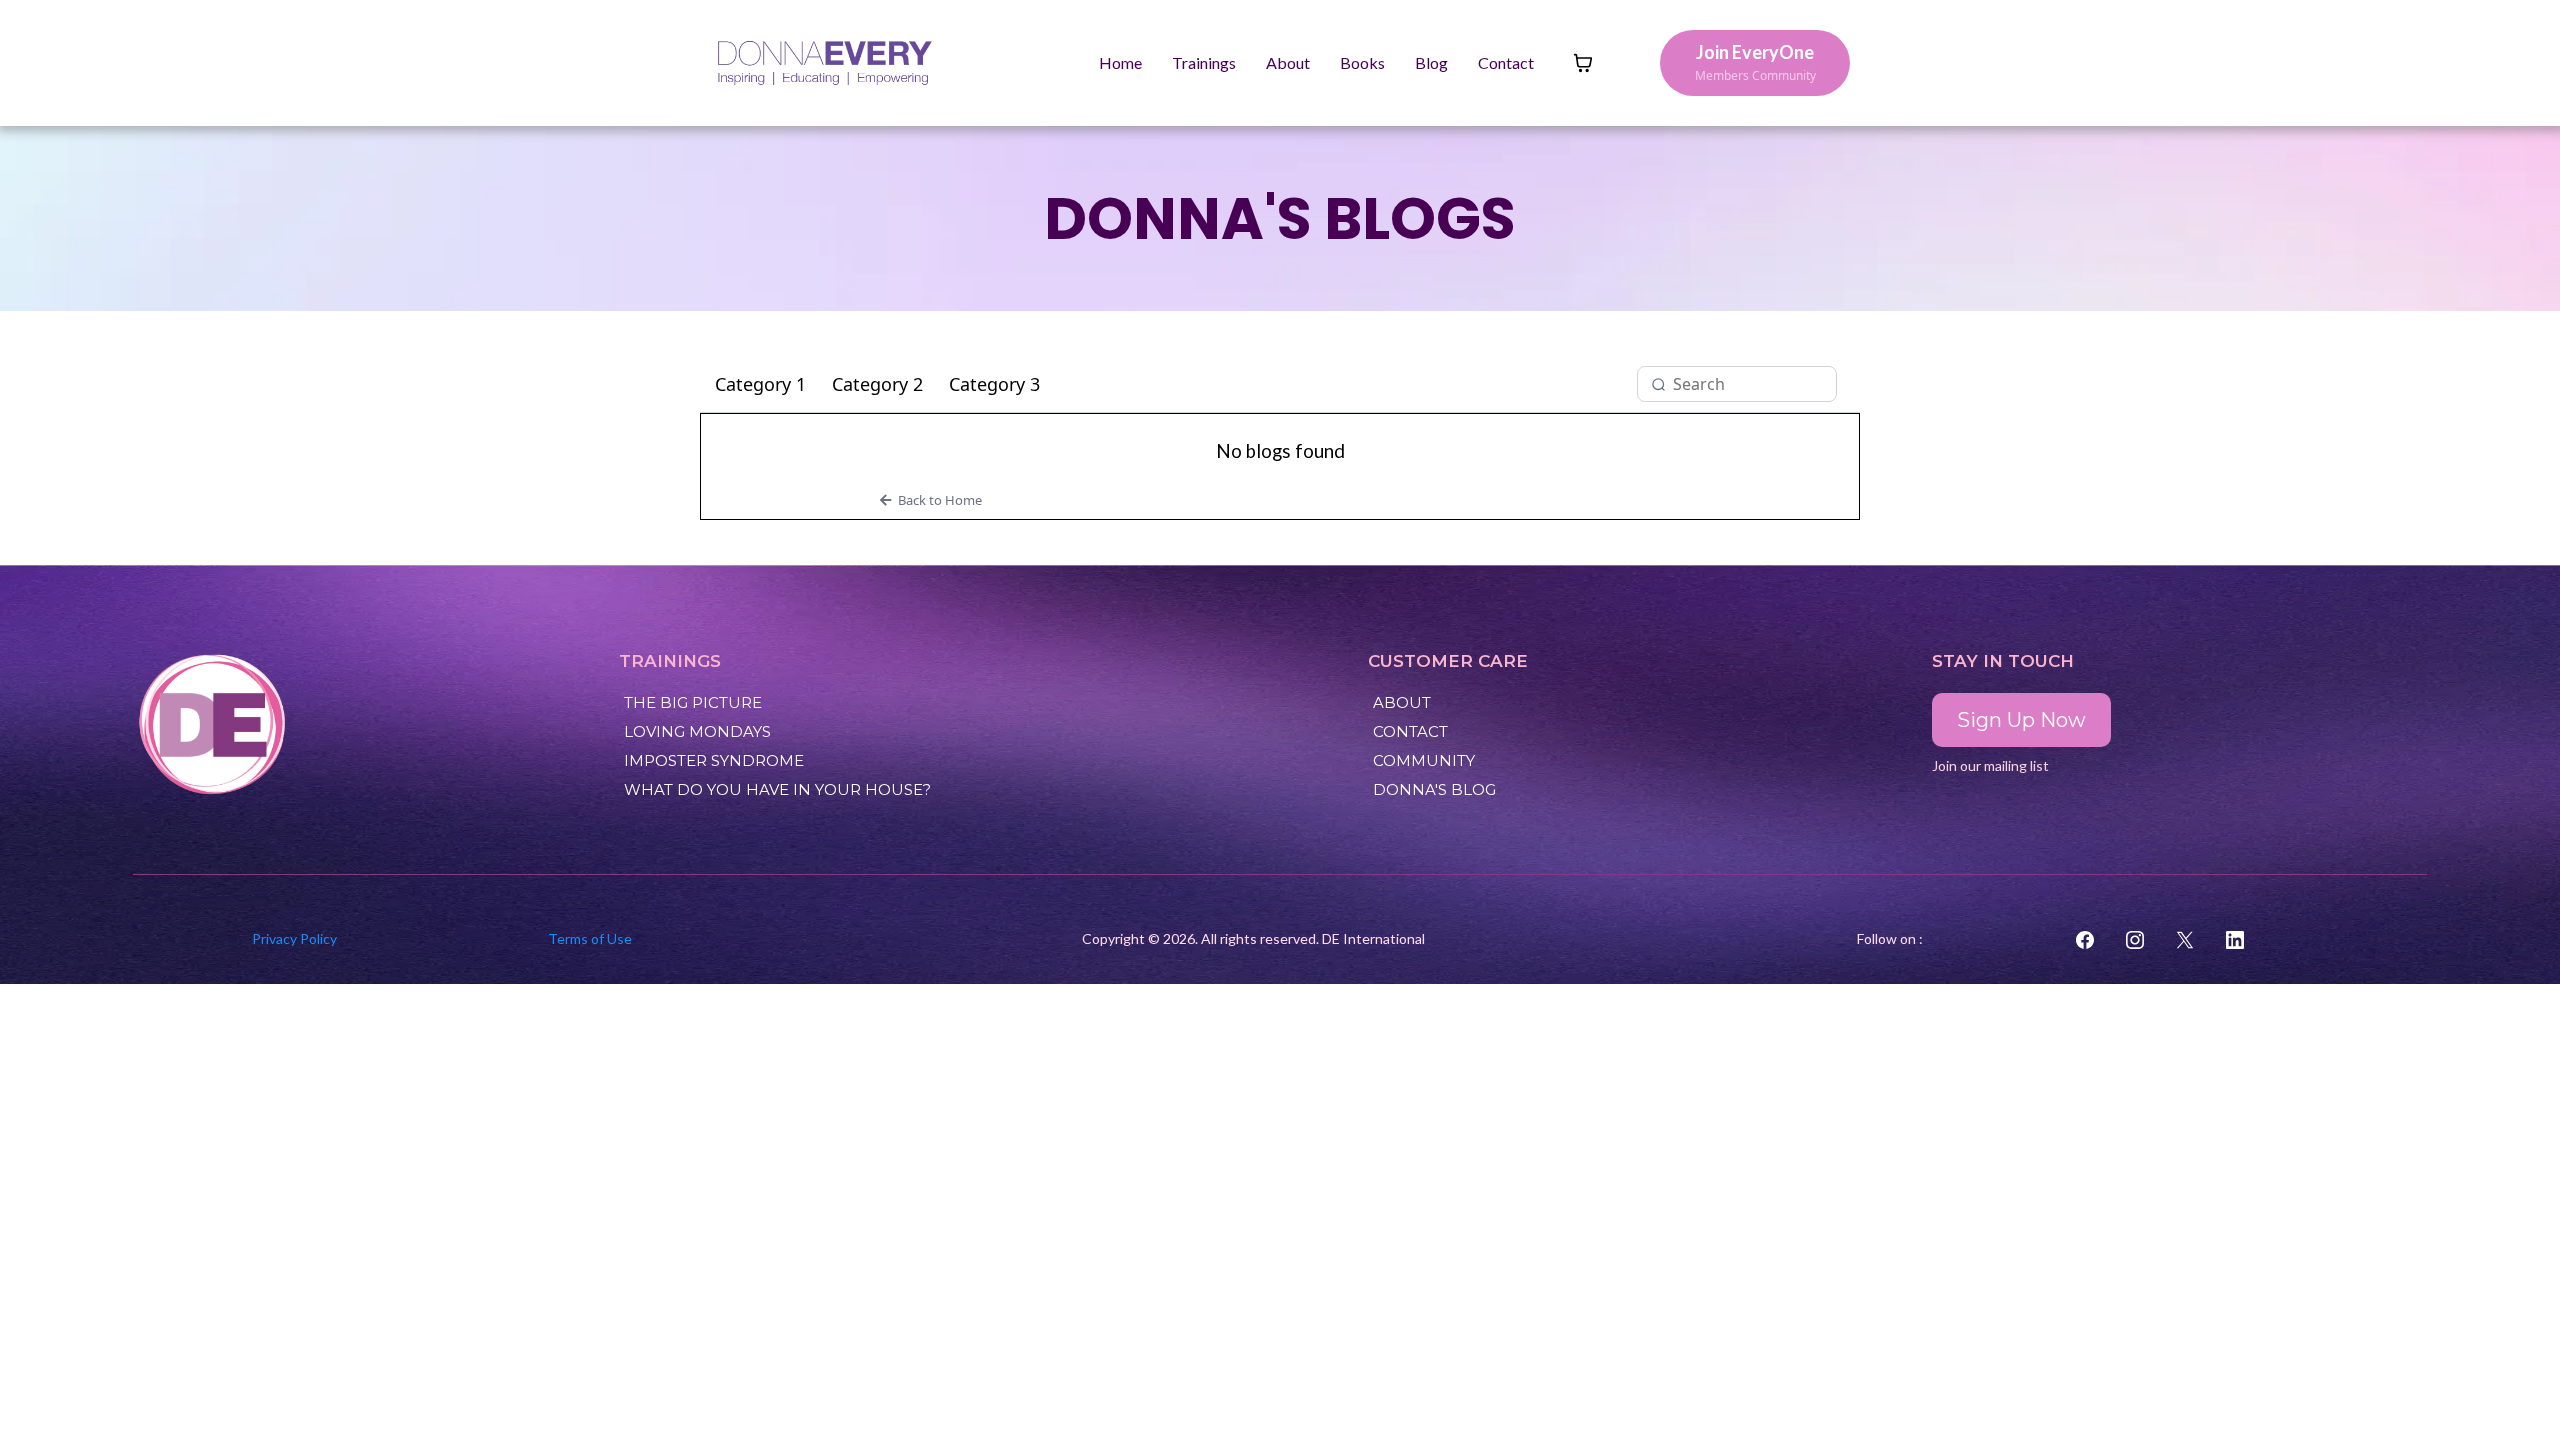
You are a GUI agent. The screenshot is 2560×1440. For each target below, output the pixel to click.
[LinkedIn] (2235, 940)
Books (1362, 62)
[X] (2185, 940)
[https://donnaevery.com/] (371, 725)
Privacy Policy (294, 938)
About (1288, 62)
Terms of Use (590, 938)
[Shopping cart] (1583, 63)
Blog (1431, 62)
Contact (1506, 62)
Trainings (1204, 62)
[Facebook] (2085, 940)
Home (1120, 62)
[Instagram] (2135, 940)
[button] (1280, 500)
